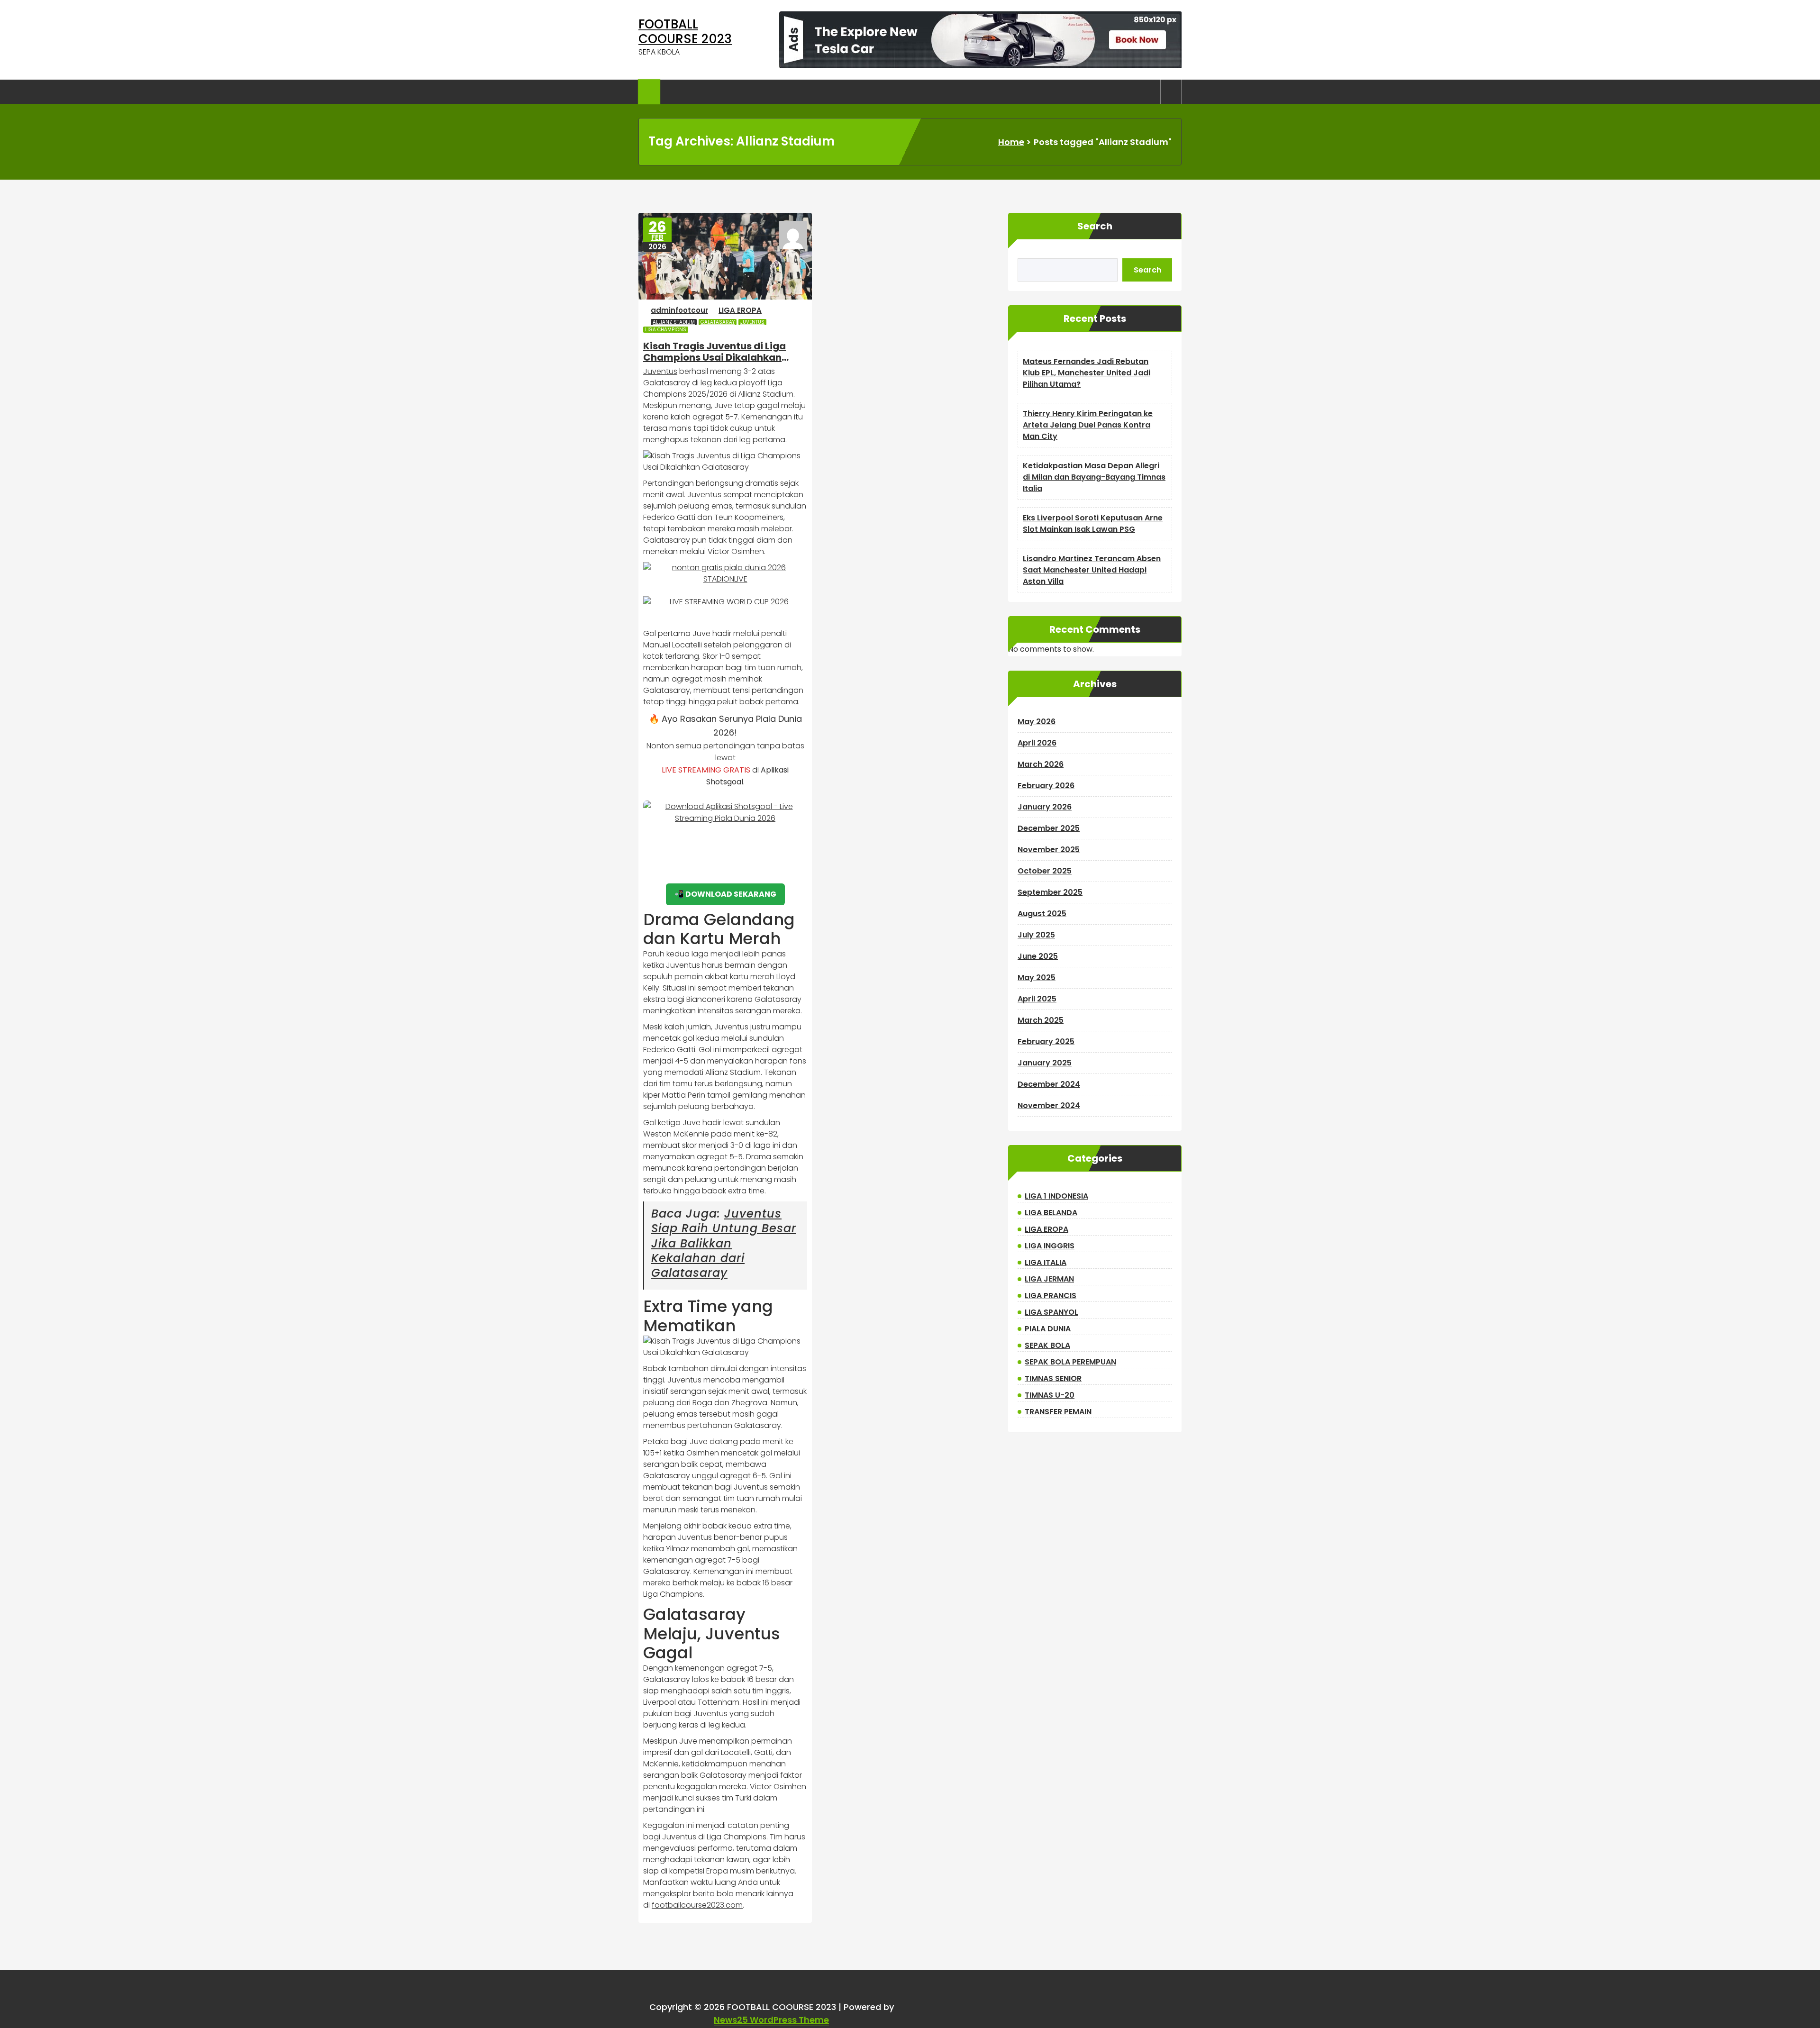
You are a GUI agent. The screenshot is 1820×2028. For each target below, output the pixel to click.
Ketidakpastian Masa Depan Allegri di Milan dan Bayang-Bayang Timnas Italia (1094, 477)
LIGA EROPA (740, 310)
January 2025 (1045, 1063)
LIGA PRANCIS (1051, 1296)
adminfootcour (679, 310)
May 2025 (1037, 978)
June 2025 (1038, 956)
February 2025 (1046, 1041)
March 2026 (1041, 764)
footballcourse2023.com (697, 1905)
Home (1011, 142)
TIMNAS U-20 (1050, 1395)
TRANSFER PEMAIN (1058, 1412)
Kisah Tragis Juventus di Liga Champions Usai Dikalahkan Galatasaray (714, 352)
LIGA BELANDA (1051, 1213)
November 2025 (1049, 850)
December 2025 (1049, 828)
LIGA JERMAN (1049, 1279)
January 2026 (1045, 807)
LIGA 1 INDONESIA (1056, 1196)
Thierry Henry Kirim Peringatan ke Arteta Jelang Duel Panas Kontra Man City (1088, 425)
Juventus (752, 322)
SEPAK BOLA (1047, 1345)
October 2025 (1045, 871)
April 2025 (1037, 999)
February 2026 (1046, 786)
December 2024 (1049, 1084)
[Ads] (980, 40)
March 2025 (1041, 1020)
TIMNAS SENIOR (1053, 1378)
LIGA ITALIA (1046, 1262)
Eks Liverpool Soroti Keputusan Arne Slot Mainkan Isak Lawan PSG (1093, 523)
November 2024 (1049, 1105)
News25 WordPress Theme (771, 2020)
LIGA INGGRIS (1050, 1246)
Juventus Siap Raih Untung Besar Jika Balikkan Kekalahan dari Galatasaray (724, 1243)
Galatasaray (718, 322)
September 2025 (1050, 892)
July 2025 (1036, 935)
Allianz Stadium (674, 322)
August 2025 (1042, 914)
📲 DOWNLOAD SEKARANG (725, 894)
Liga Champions (666, 330)
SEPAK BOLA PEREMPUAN (1070, 1362)
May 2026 (1037, 722)
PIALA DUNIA (1048, 1329)
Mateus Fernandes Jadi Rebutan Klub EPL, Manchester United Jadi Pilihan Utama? (1087, 373)
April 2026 (1037, 743)
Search (1095, 226)
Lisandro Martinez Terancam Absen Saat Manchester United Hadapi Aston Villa (1092, 570)
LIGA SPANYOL (1051, 1312)
